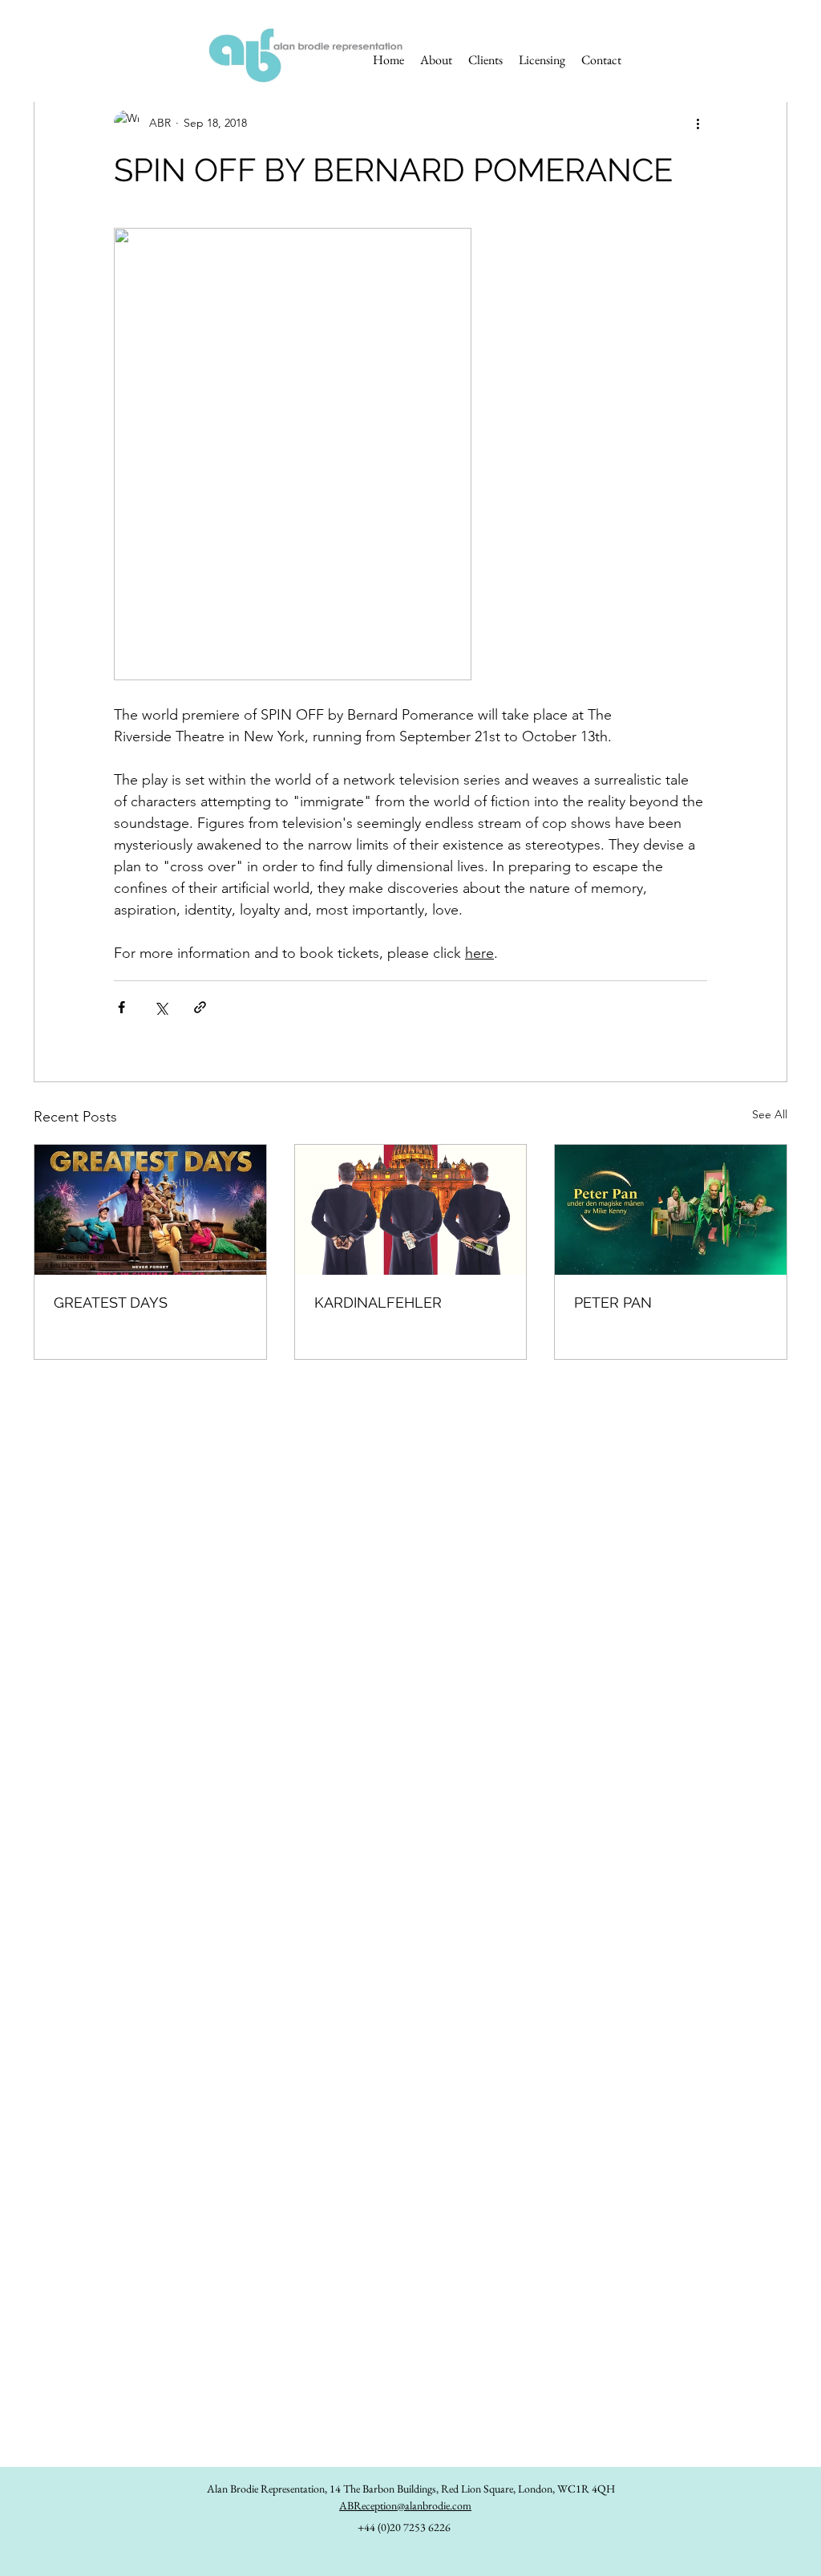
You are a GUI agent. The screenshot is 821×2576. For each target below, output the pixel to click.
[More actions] (698, 123)
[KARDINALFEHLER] (411, 1210)
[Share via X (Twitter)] (161, 1007)
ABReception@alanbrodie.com (405, 2505)
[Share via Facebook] (121, 1007)
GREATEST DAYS (111, 1302)
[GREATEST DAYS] (150, 1210)
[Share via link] (200, 1007)
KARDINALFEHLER (378, 1302)
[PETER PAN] (671, 1210)
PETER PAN (613, 1302)
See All (770, 1114)
